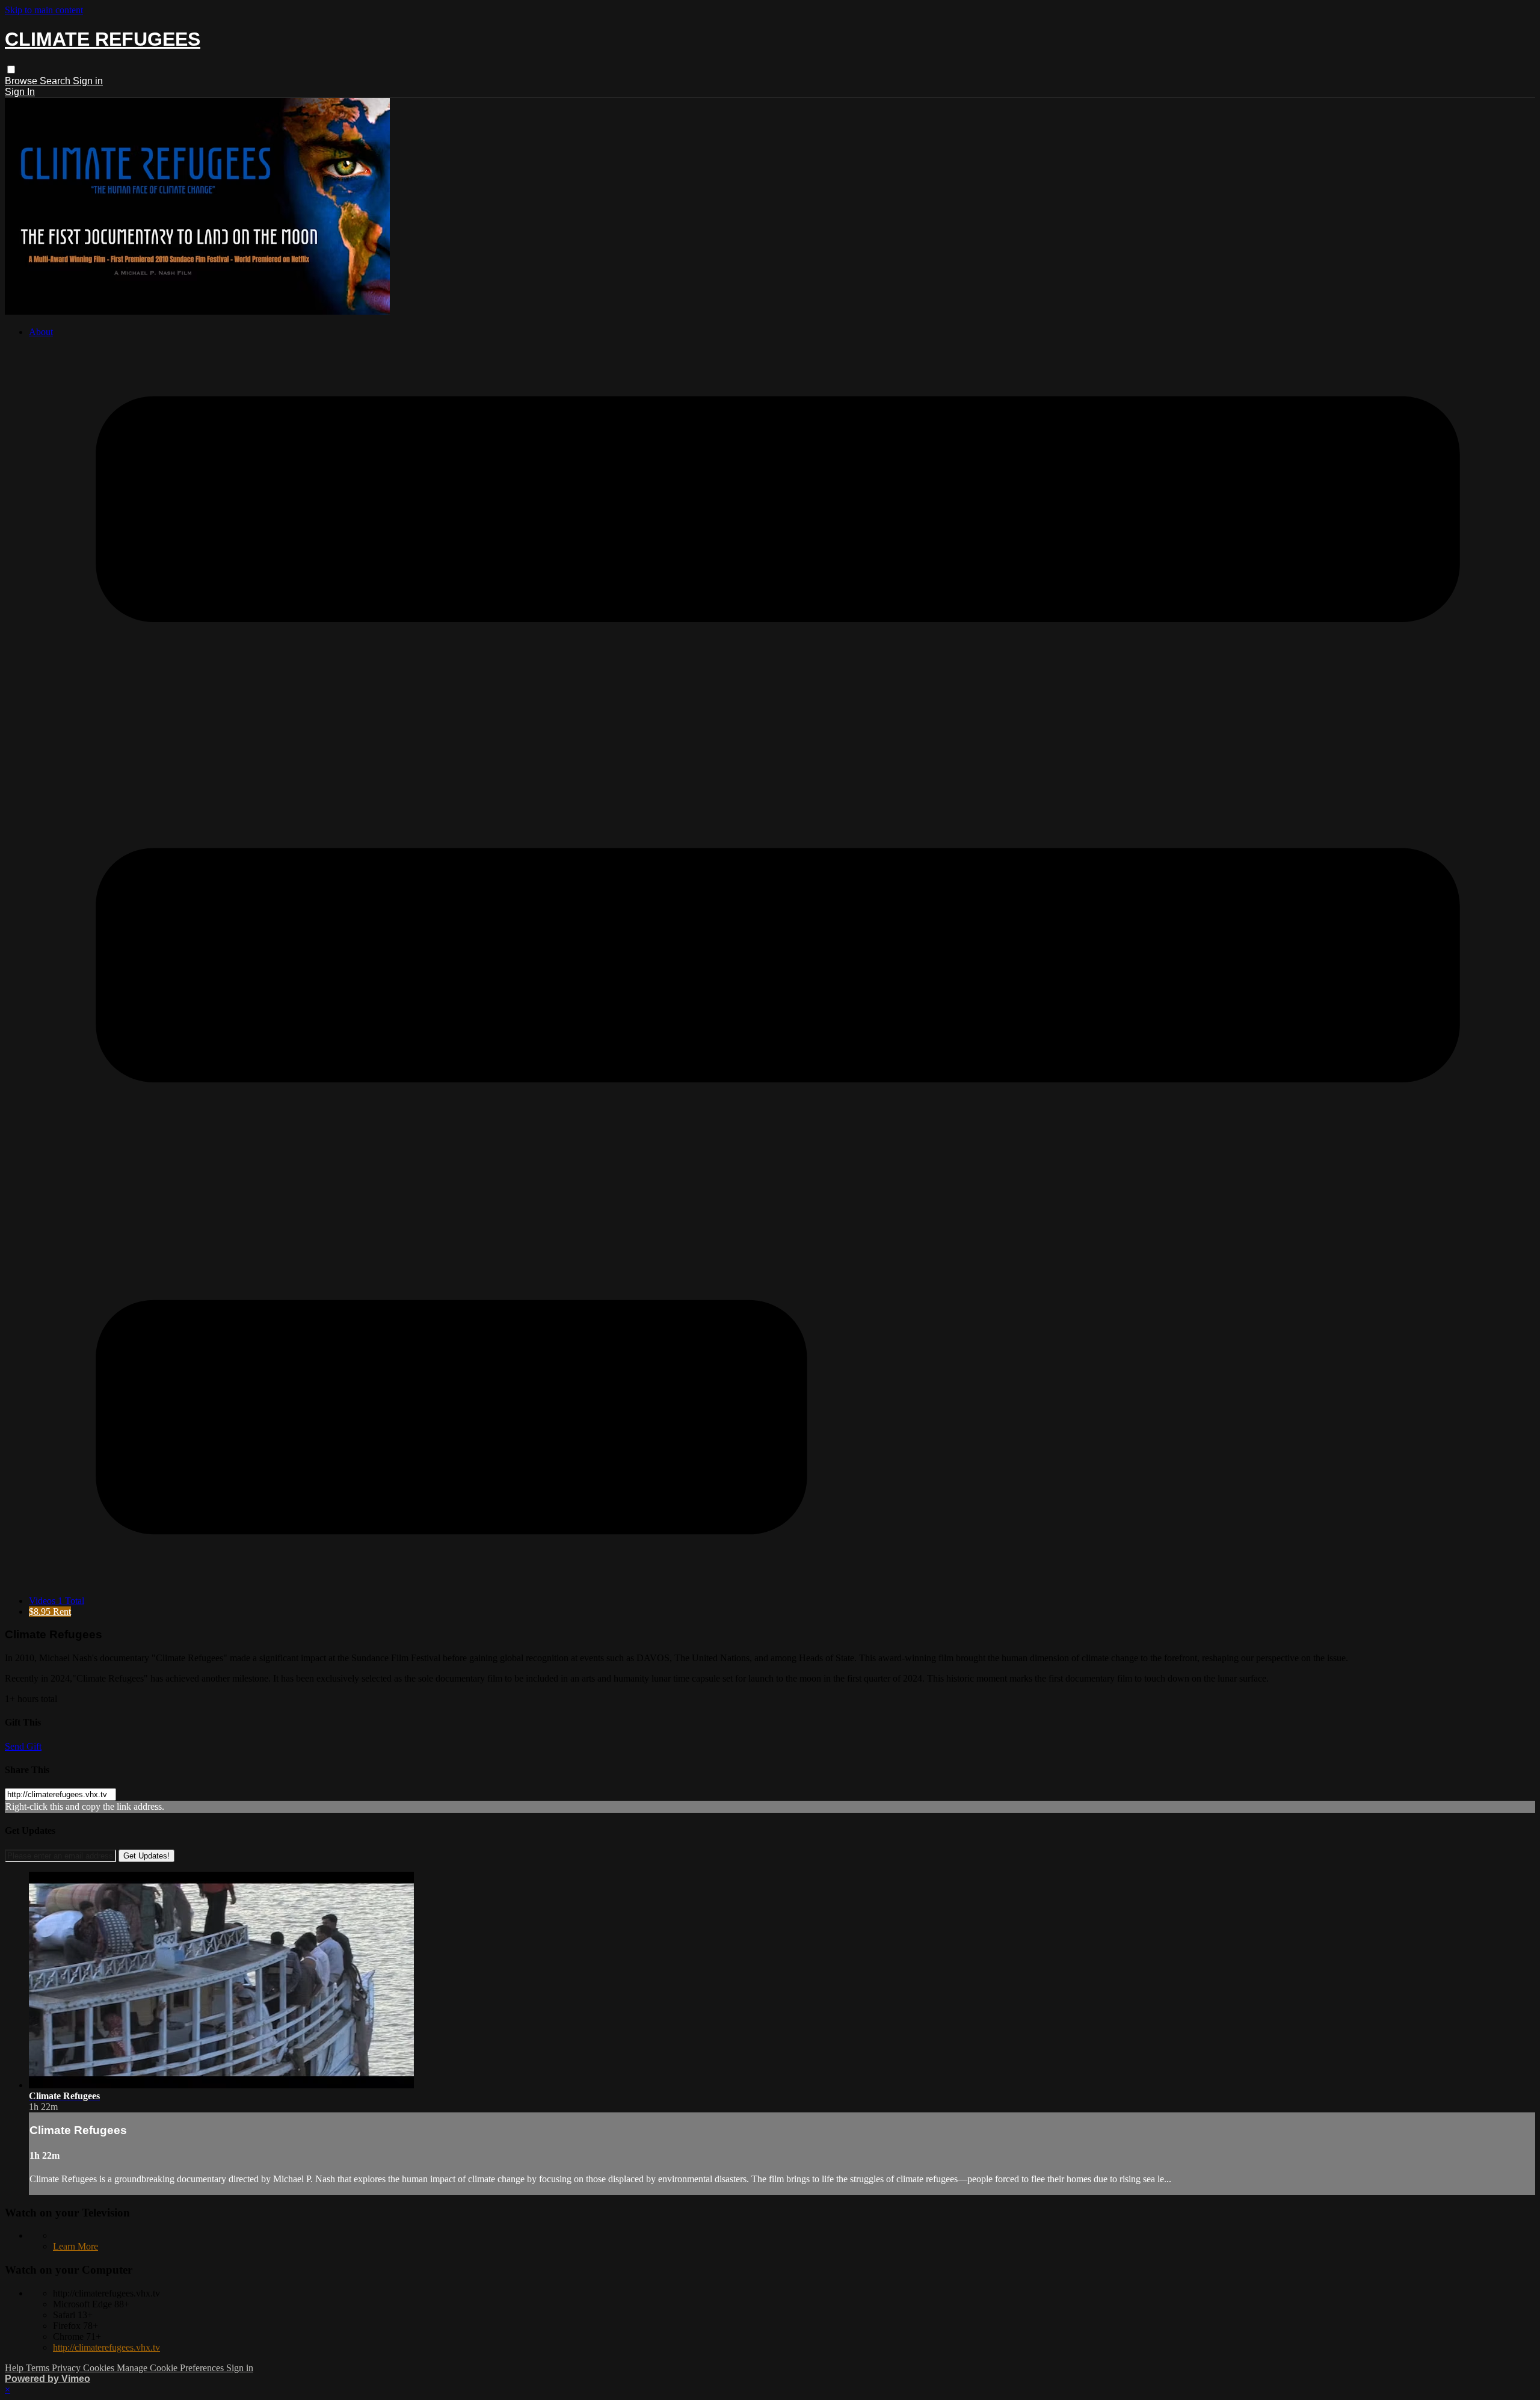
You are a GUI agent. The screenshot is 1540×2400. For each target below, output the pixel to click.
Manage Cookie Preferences (171, 2368)
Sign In (20, 92)
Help (15, 2368)
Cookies (100, 2368)
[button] (11, 69)
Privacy (67, 2368)
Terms (39, 2368)
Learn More (75, 2246)
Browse (22, 81)
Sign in (88, 81)
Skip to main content (44, 10)
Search (56, 81)
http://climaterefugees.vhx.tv (106, 2347)
